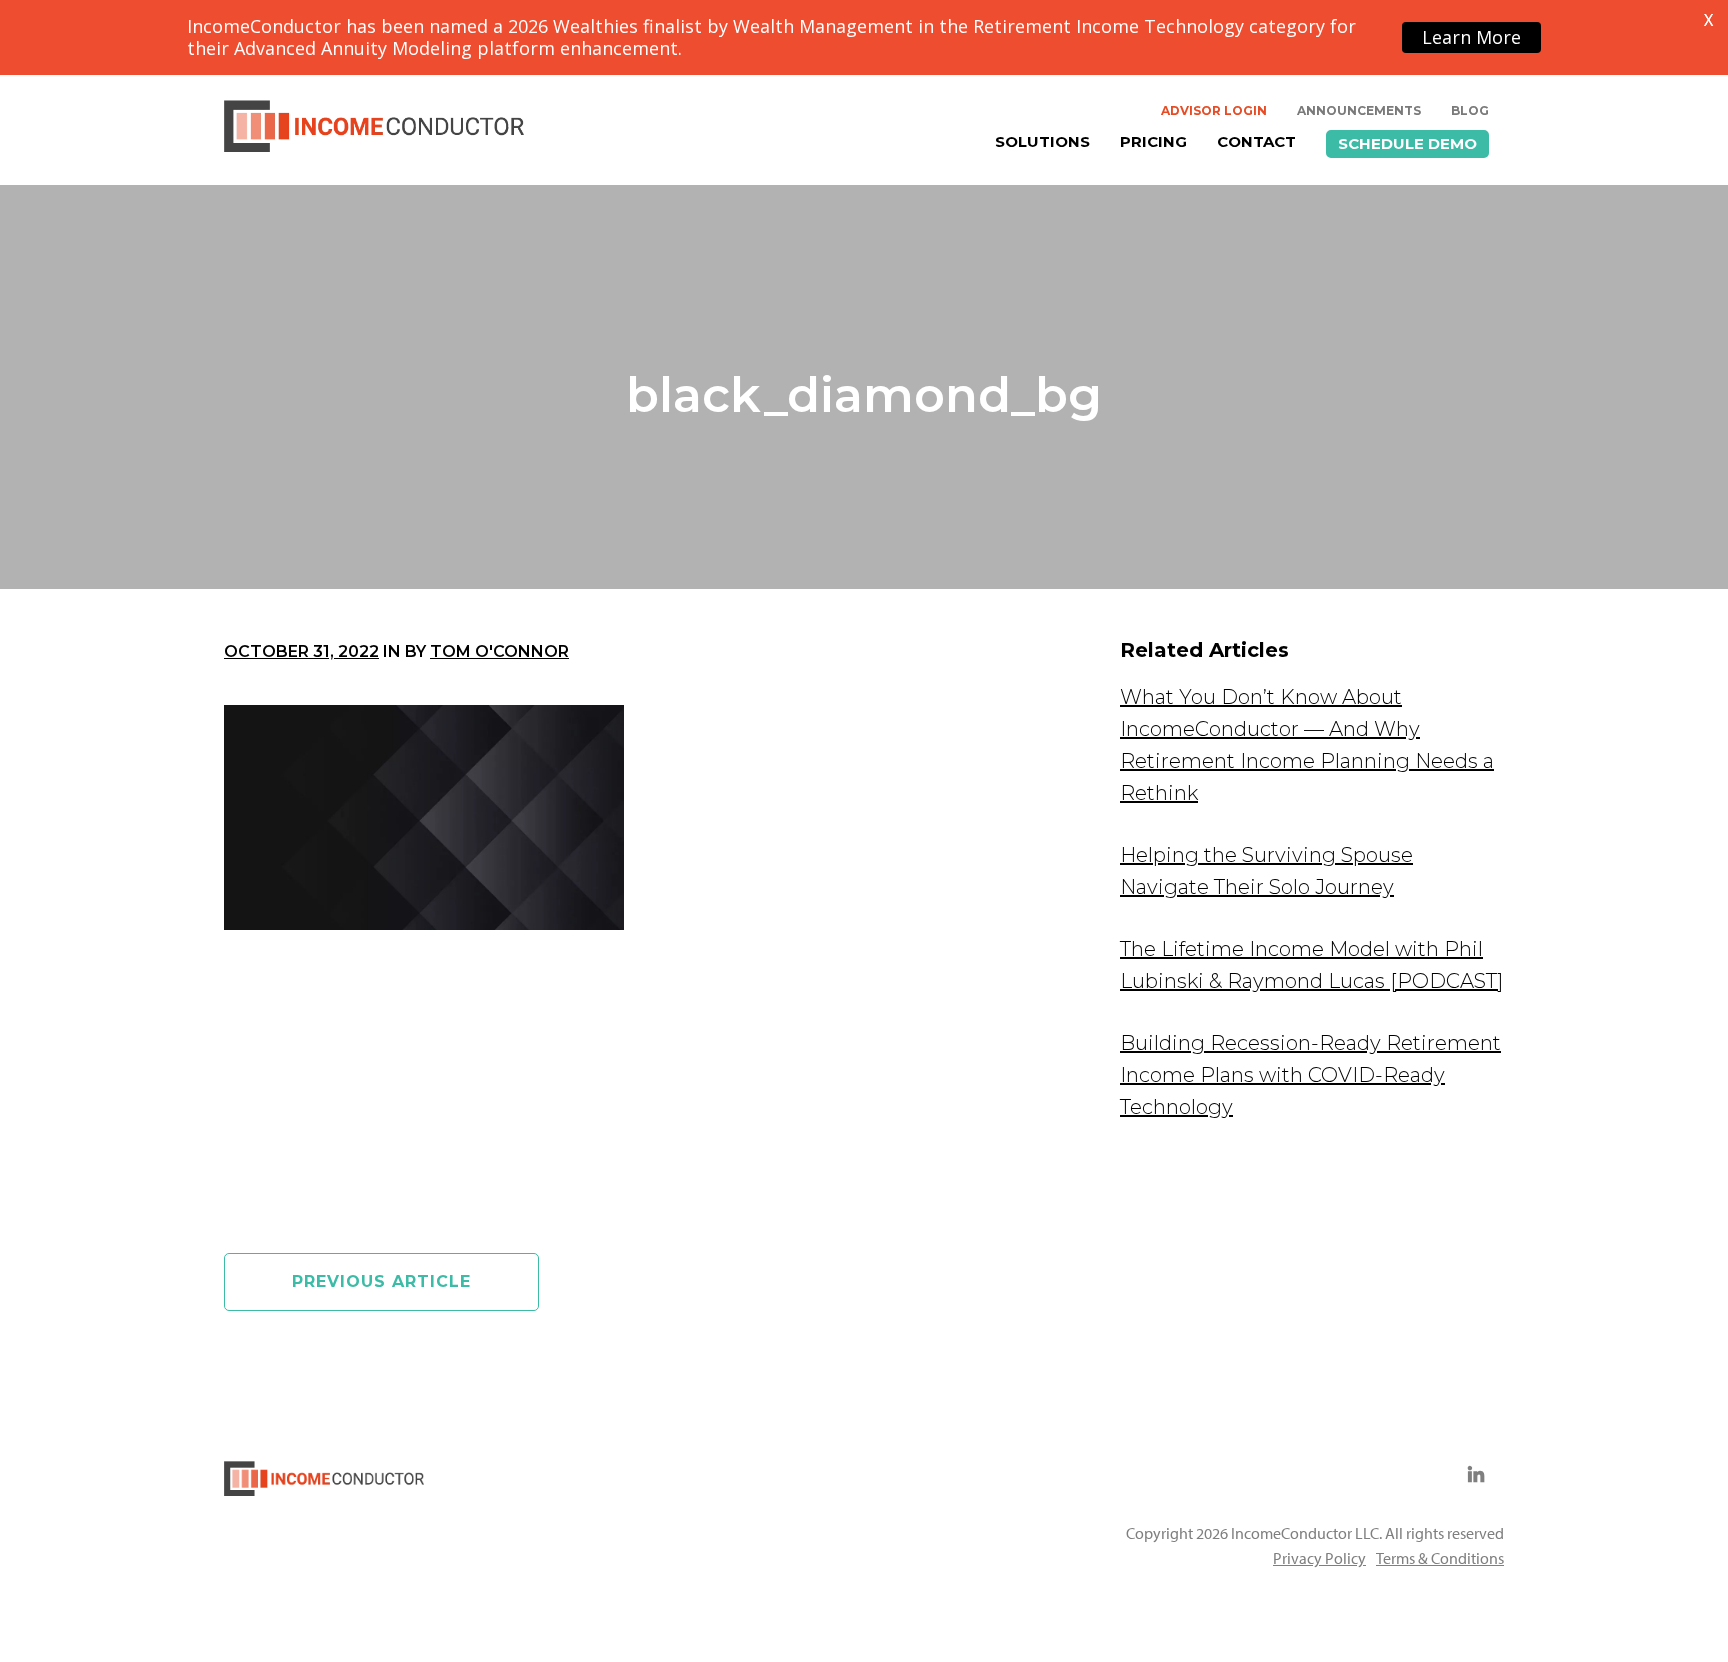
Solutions (1042, 141)
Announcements (1359, 110)
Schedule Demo (1407, 143)
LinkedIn (1476, 1475)
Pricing (1153, 141)
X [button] (1708, 20)
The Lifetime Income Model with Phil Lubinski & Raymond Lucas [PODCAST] (1311, 965)
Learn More (1471, 37)
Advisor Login (1214, 110)
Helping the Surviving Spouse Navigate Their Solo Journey (1266, 871)
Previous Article (381, 1281)
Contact (1256, 141)
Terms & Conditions (1440, 1558)
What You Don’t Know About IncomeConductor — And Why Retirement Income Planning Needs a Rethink (1307, 745)
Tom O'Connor (499, 651)
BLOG (1470, 110)
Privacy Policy (1319, 1558)
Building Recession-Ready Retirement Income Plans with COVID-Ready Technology (1310, 1075)
